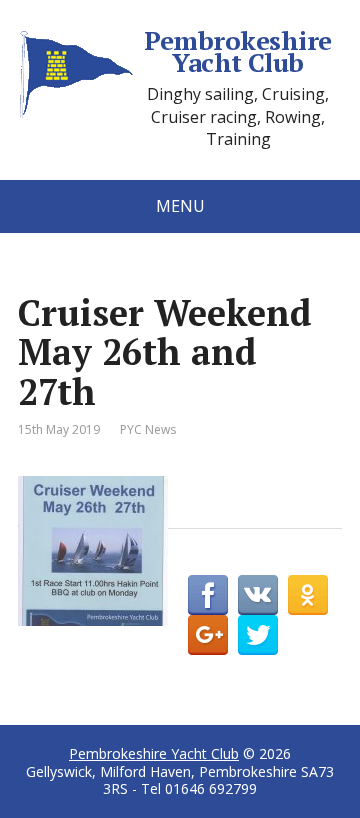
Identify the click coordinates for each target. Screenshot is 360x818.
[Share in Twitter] (258, 635)
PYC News (148, 429)
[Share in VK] (258, 595)
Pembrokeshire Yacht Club (237, 51)
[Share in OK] (308, 595)
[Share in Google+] (208, 635)
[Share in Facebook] (208, 595)
